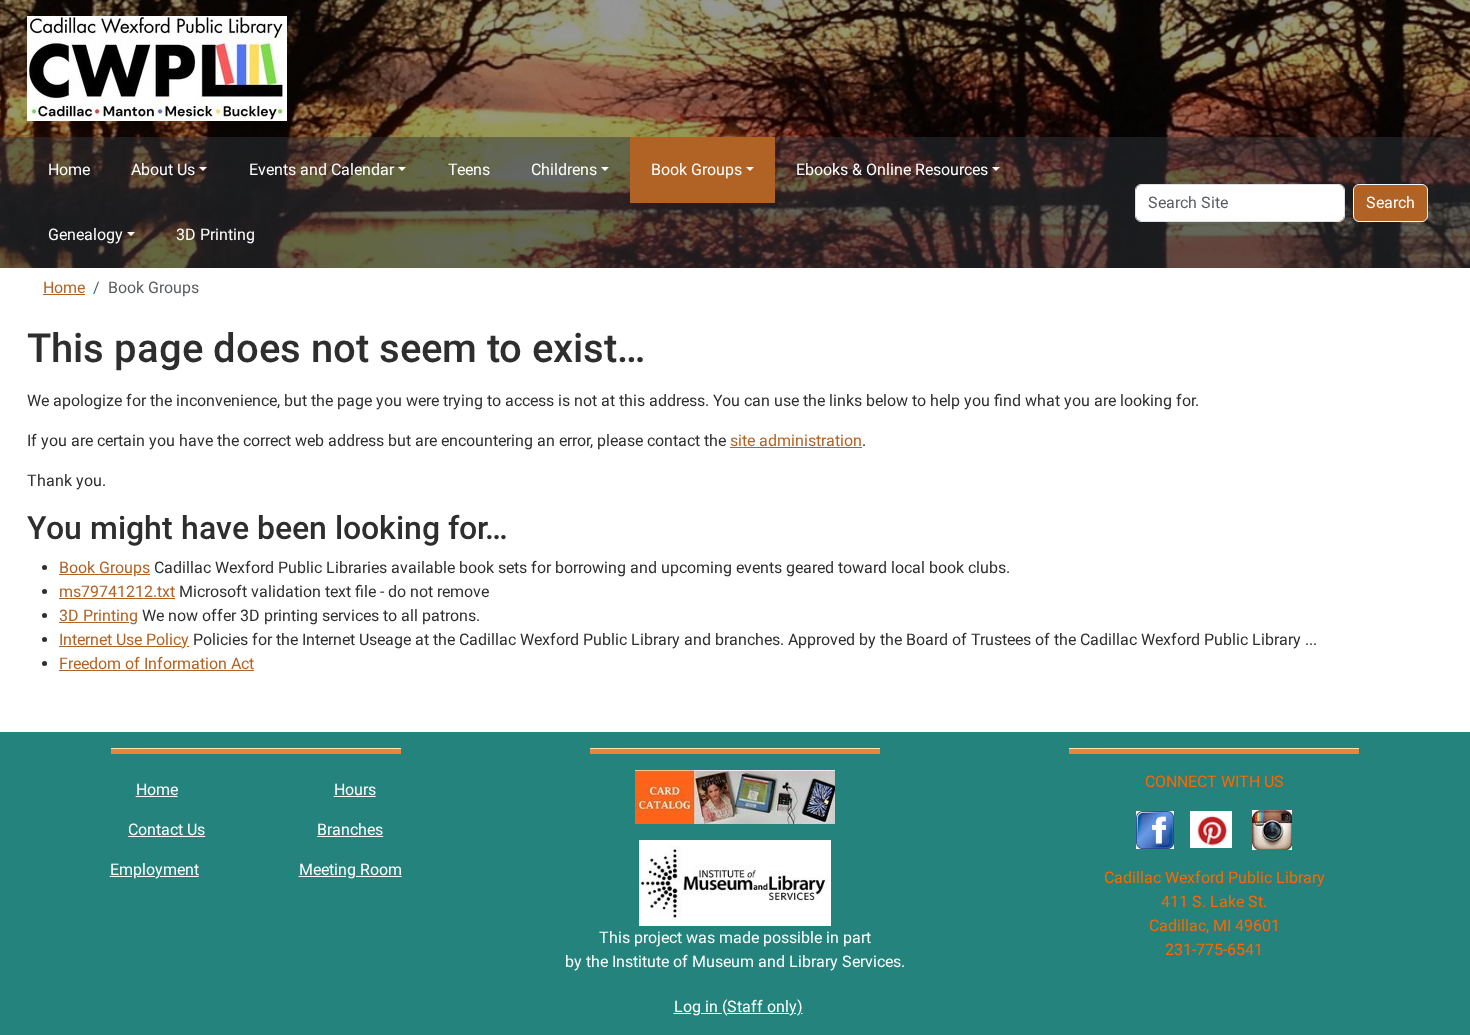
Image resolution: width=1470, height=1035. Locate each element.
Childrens (564, 169)
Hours (355, 789)
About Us (163, 169)
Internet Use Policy (124, 639)
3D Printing (215, 234)
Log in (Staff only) (738, 1006)
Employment (154, 869)
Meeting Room (350, 869)
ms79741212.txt (117, 591)
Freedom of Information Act (156, 663)
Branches (350, 829)
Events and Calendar (321, 169)
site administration (796, 440)
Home (69, 169)
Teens (469, 169)
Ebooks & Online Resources (892, 169)
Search (1390, 202)
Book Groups (696, 169)
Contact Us (166, 829)
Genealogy (85, 234)
